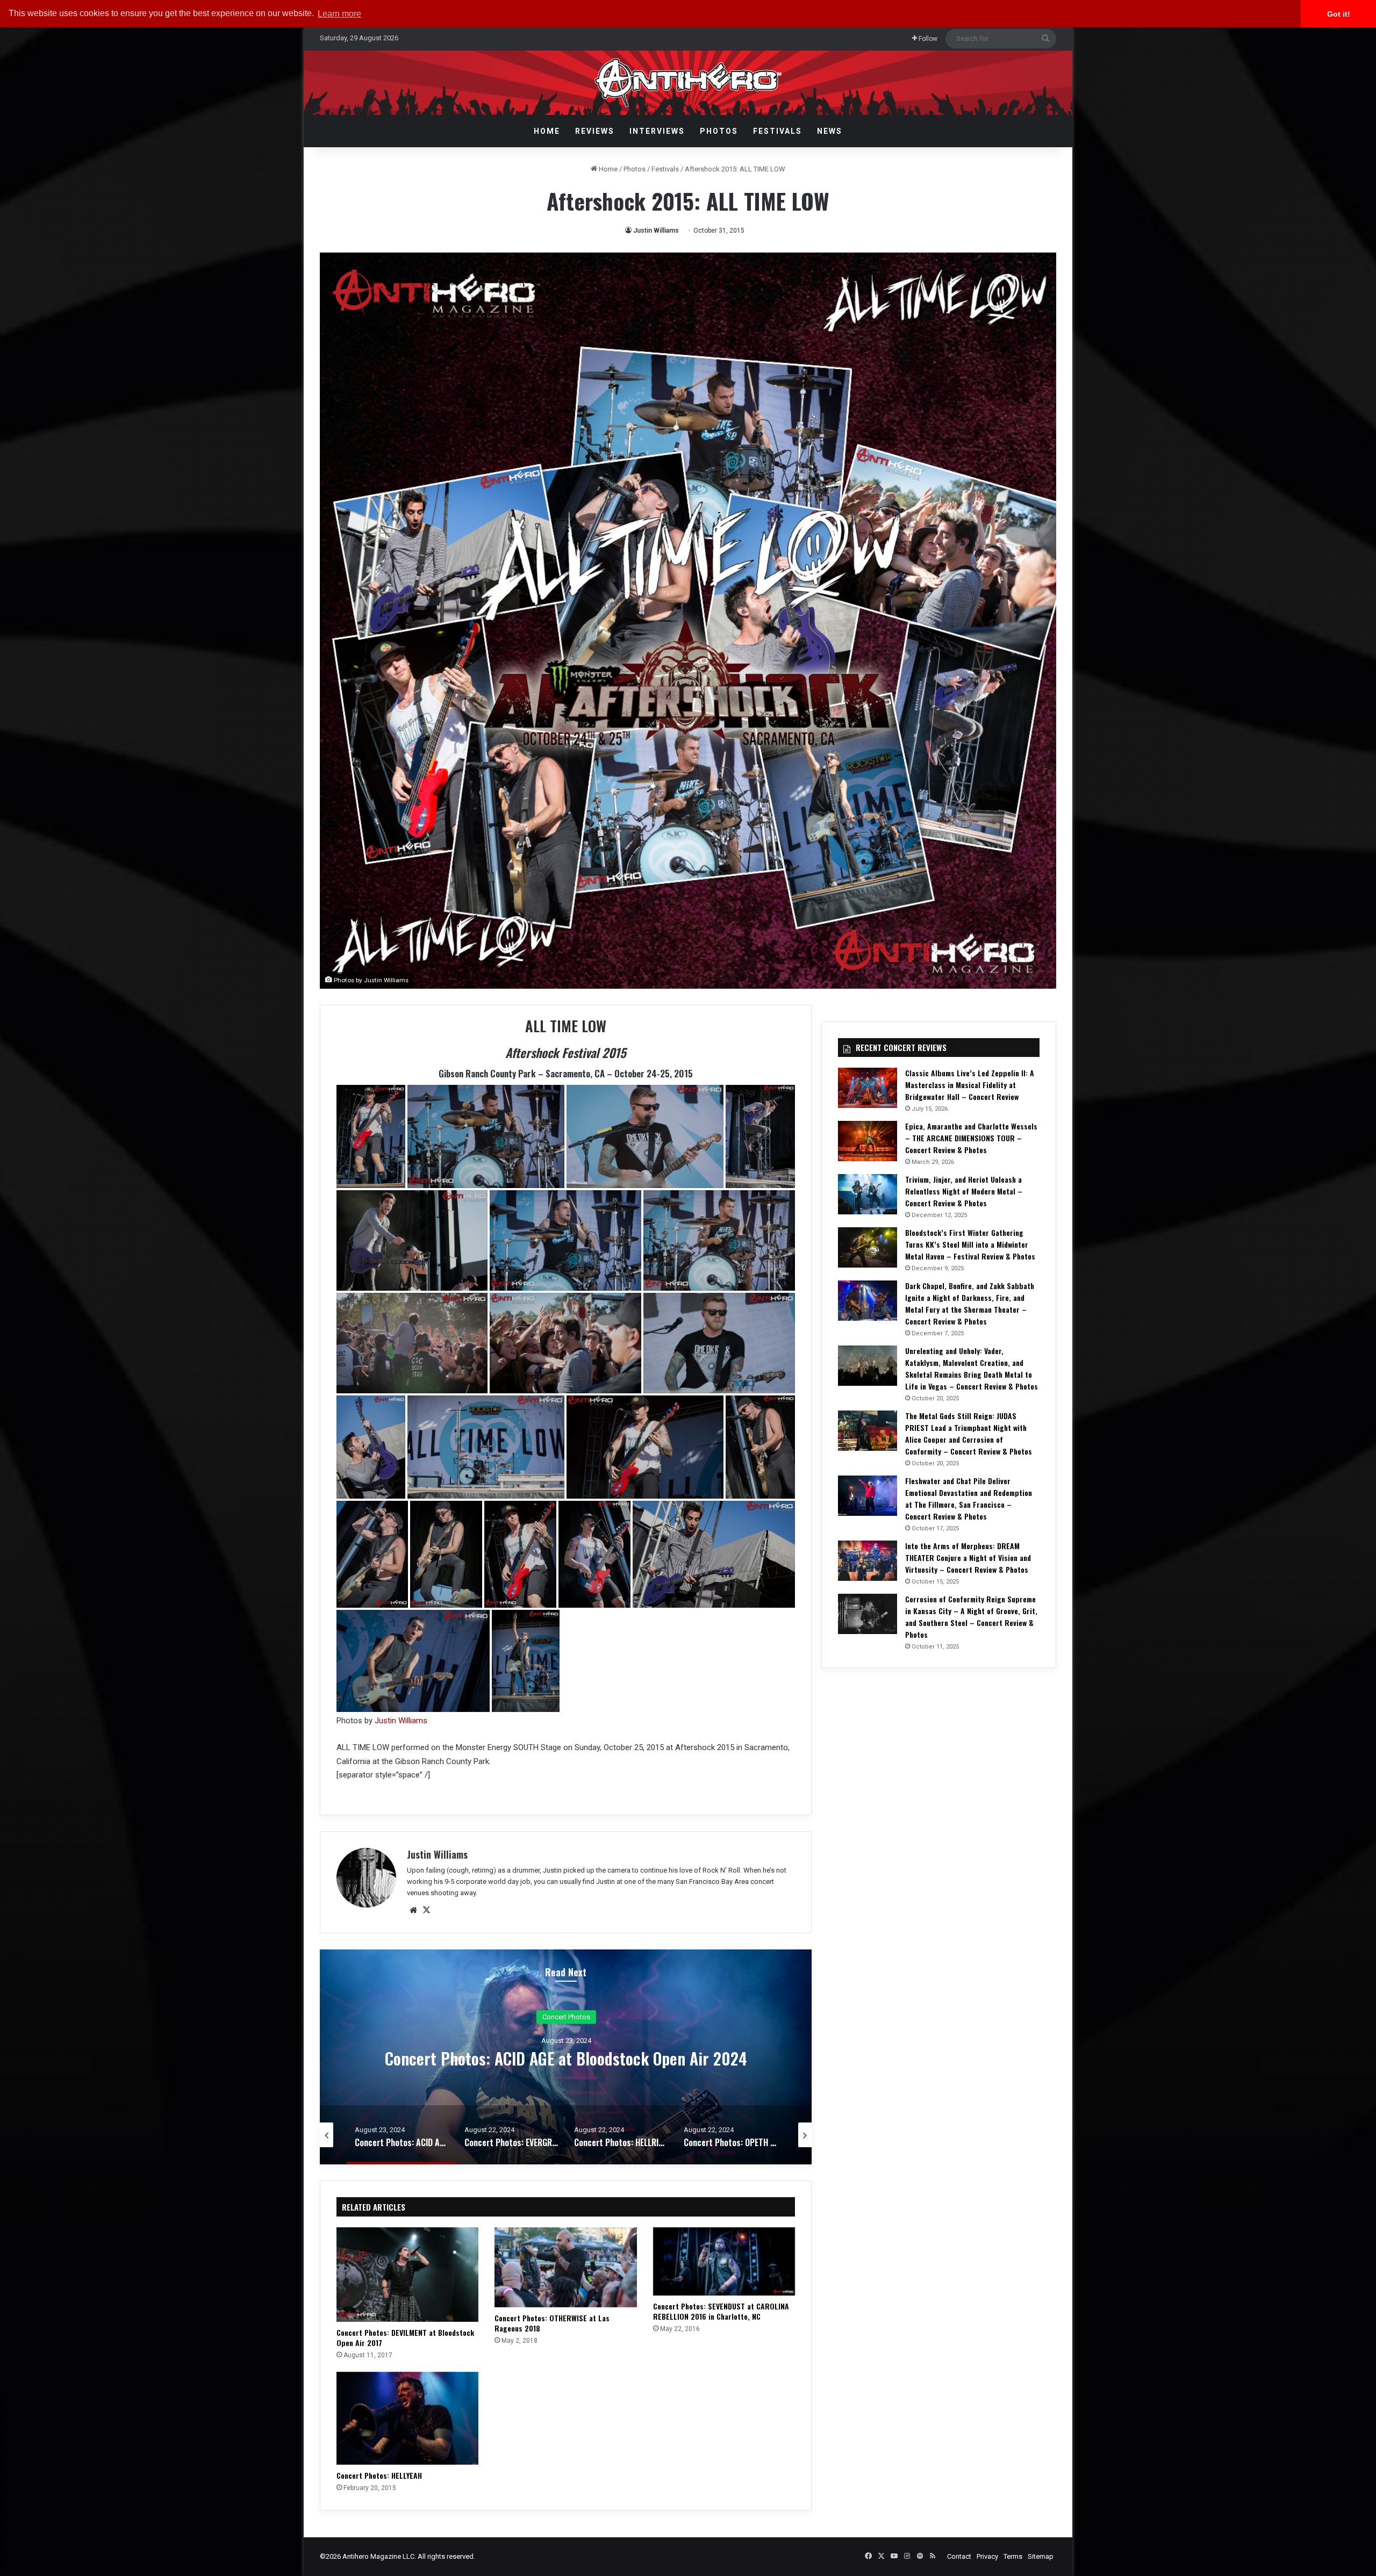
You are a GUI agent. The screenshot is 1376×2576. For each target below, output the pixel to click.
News (830, 131)
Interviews (657, 131)
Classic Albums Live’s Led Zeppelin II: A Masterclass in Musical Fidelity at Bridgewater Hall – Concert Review (970, 1085)
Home (547, 131)
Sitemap (1041, 2556)
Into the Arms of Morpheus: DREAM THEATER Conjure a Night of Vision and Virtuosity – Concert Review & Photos (968, 1557)
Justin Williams (656, 231)
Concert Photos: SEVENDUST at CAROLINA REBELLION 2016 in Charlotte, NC (721, 2311)
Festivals (777, 131)
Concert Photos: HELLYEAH (379, 2475)
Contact (959, 2556)
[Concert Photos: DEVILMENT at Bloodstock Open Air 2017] (407, 2275)
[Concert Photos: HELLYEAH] (407, 2418)
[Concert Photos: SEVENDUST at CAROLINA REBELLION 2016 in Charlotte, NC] (724, 2261)
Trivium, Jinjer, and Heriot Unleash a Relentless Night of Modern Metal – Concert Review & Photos (964, 1191)
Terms (1013, 2556)
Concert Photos (566, 2017)
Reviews (595, 131)
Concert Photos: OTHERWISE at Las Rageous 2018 (552, 2323)
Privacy (987, 2556)
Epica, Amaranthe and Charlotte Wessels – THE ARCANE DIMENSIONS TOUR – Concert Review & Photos (971, 1138)
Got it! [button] (1339, 14)
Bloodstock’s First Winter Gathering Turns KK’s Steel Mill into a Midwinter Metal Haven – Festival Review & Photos (970, 1244)
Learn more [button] (339, 14)
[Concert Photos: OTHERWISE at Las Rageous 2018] (565, 2267)
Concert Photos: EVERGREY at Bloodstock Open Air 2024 (566, 2058)
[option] (566, 2057)
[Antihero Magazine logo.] (688, 83)
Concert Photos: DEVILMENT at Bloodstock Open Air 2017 (405, 2337)
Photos (719, 131)
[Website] (413, 1910)
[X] (426, 1910)
